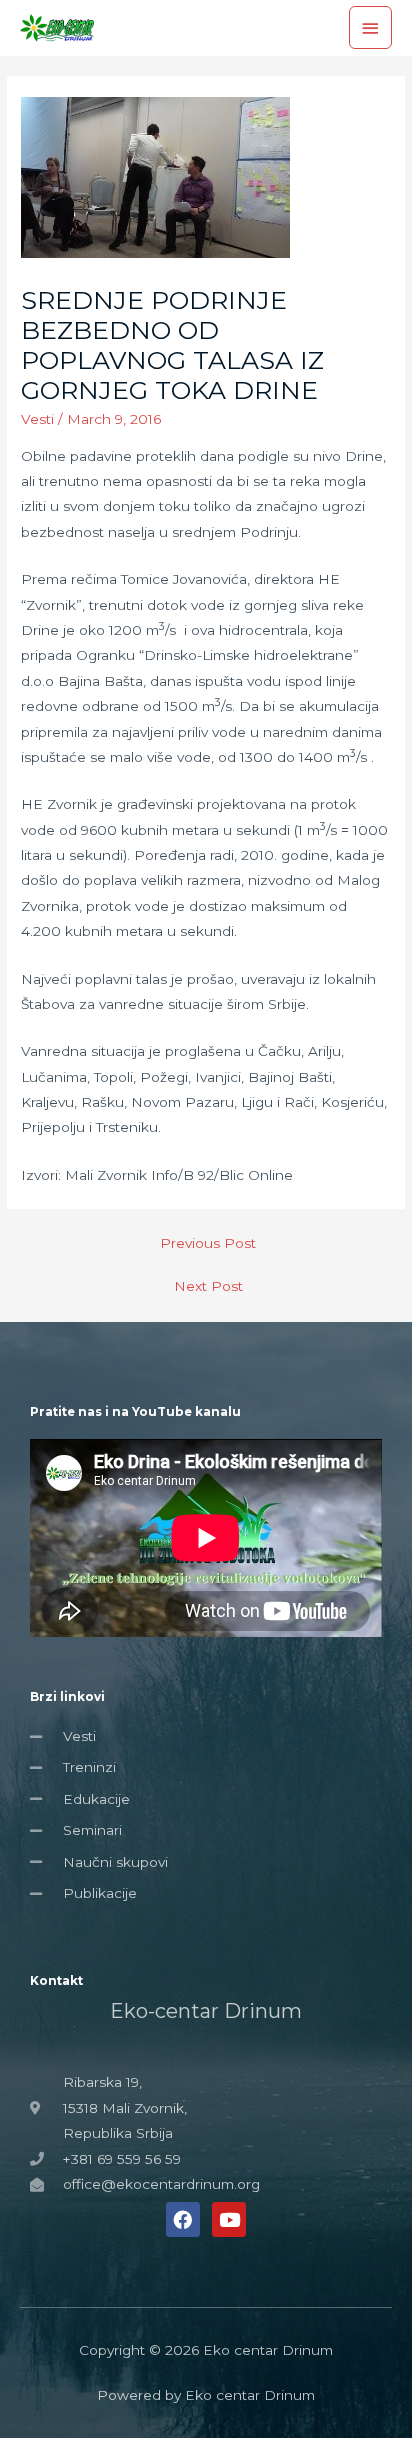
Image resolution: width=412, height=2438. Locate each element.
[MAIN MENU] (371, 27)
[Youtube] (229, 2219)
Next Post (208, 1286)
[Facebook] (183, 2219)
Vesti (37, 419)
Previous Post (208, 1243)
